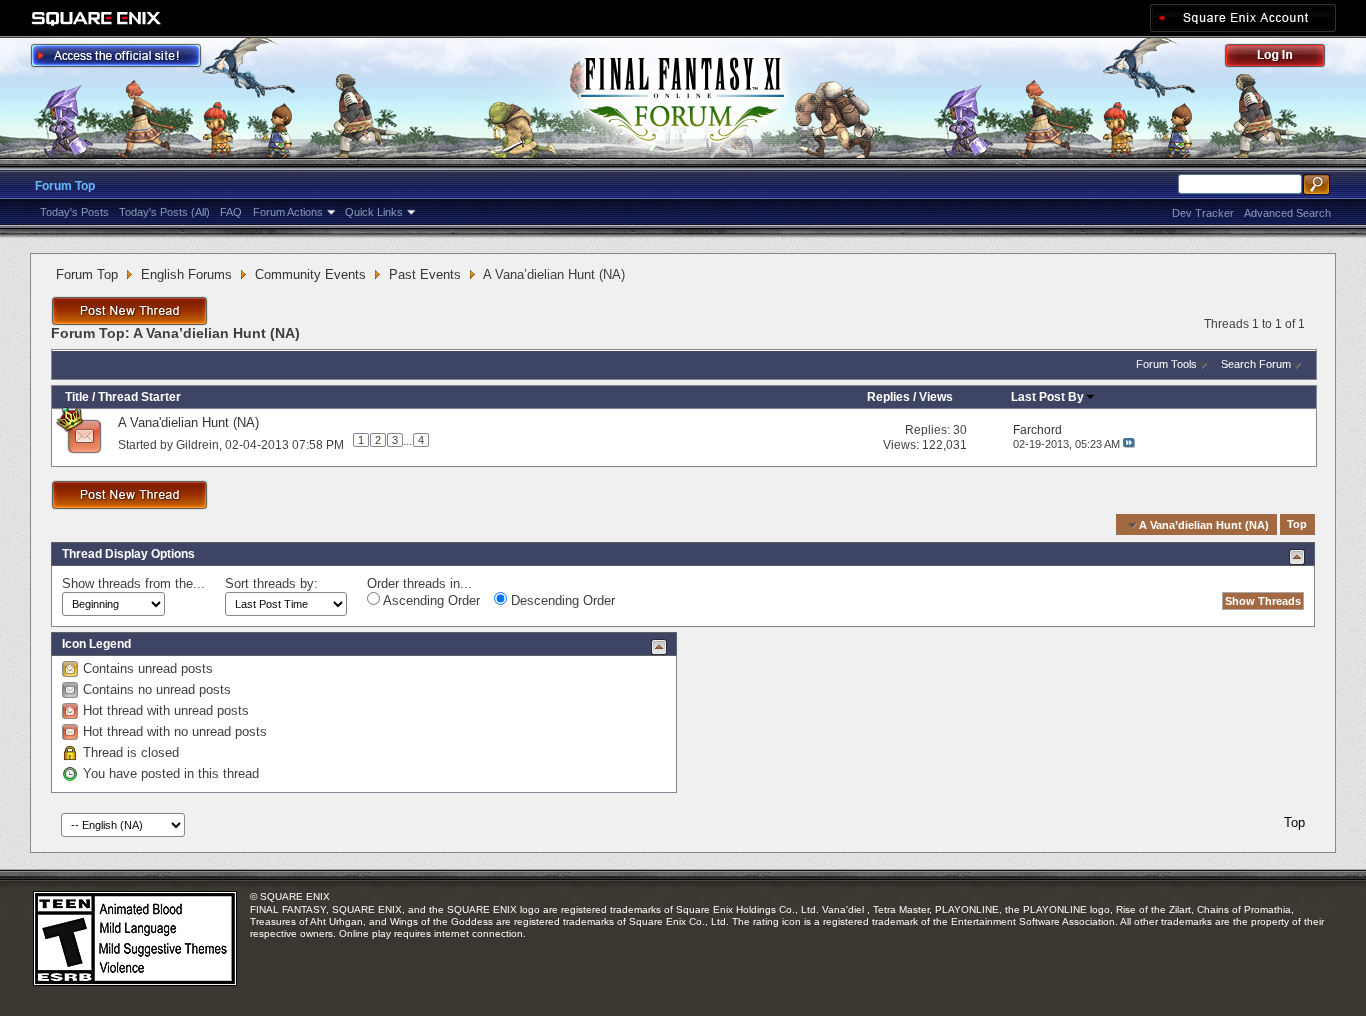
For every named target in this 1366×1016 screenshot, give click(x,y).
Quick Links (374, 212)
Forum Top (65, 186)
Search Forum (1256, 364)
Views (936, 397)
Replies (888, 397)
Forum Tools (1166, 364)
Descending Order (561, 600)
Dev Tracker (1203, 213)
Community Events (310, 274)
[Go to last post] (1129, 444)
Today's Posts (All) (164, 212)
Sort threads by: (271, 583)
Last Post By (1047, 397)
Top (1297, 525)
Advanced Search (1287, 213)
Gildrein (197, 444)
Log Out (1285, 58)
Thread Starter (139, 397)
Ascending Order (430, 600)
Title (77, 397)
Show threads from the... (133, 583)
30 (960, 430)
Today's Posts (74, 212)
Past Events (425, 274)
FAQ (231, 212)
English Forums (186, 274)
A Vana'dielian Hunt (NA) (188, 422)
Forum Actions (288, 212)
